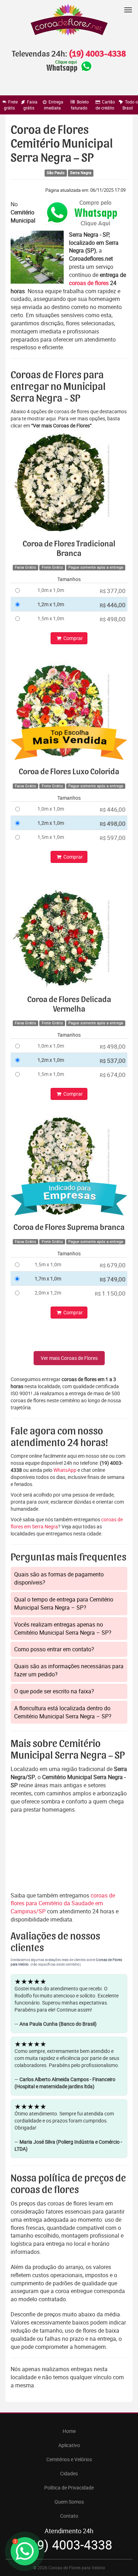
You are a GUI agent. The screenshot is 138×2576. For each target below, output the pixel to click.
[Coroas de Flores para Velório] (69, 21)
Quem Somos (69, 2502)
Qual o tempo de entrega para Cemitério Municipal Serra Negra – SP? (64, 1603)
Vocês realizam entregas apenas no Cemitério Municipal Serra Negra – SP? (63, 1628)
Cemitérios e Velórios (69, 2459)
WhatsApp (65, 1470)
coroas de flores (89, 283)
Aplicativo (69, 2445)
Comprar (73, 638)
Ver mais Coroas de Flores (69, 1358)
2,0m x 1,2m (48, 1293)
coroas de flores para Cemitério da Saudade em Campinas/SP (63, 1903)
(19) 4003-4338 (97, 54)
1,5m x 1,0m (51, 618)
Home (69, 2431)
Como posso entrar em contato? (54, 1649)
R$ (113, 591)
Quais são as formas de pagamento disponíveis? (59, 1578)
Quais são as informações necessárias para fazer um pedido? (69, 1670)
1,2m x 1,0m (51, 604)
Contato (69, 2516)
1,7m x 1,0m (48, 1278)
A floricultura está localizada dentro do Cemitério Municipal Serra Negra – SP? (63, 1712)
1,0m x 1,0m (51, 590)
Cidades (69, 2473)
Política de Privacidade (69, 2488)
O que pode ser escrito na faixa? (54, 1691)
